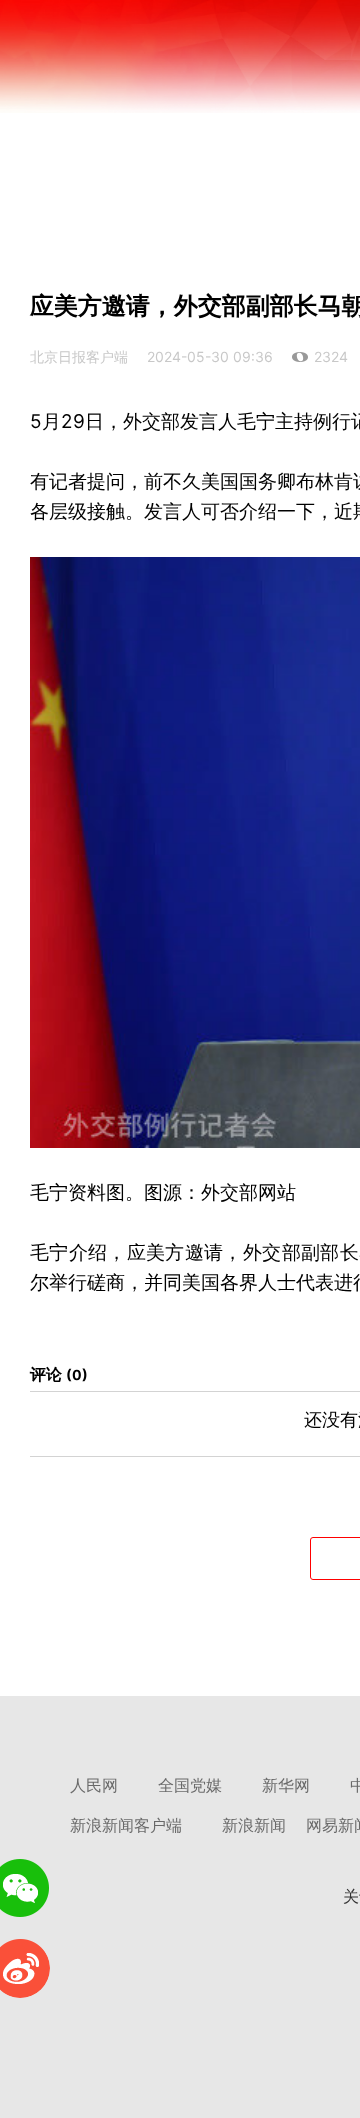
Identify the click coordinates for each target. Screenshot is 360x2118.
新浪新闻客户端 (126, 1825)
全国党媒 (190, 1785)
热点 (200, 155)
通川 (255, 155)
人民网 (94, 1785)
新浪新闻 (254, 1825)
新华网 (286, 1785)
